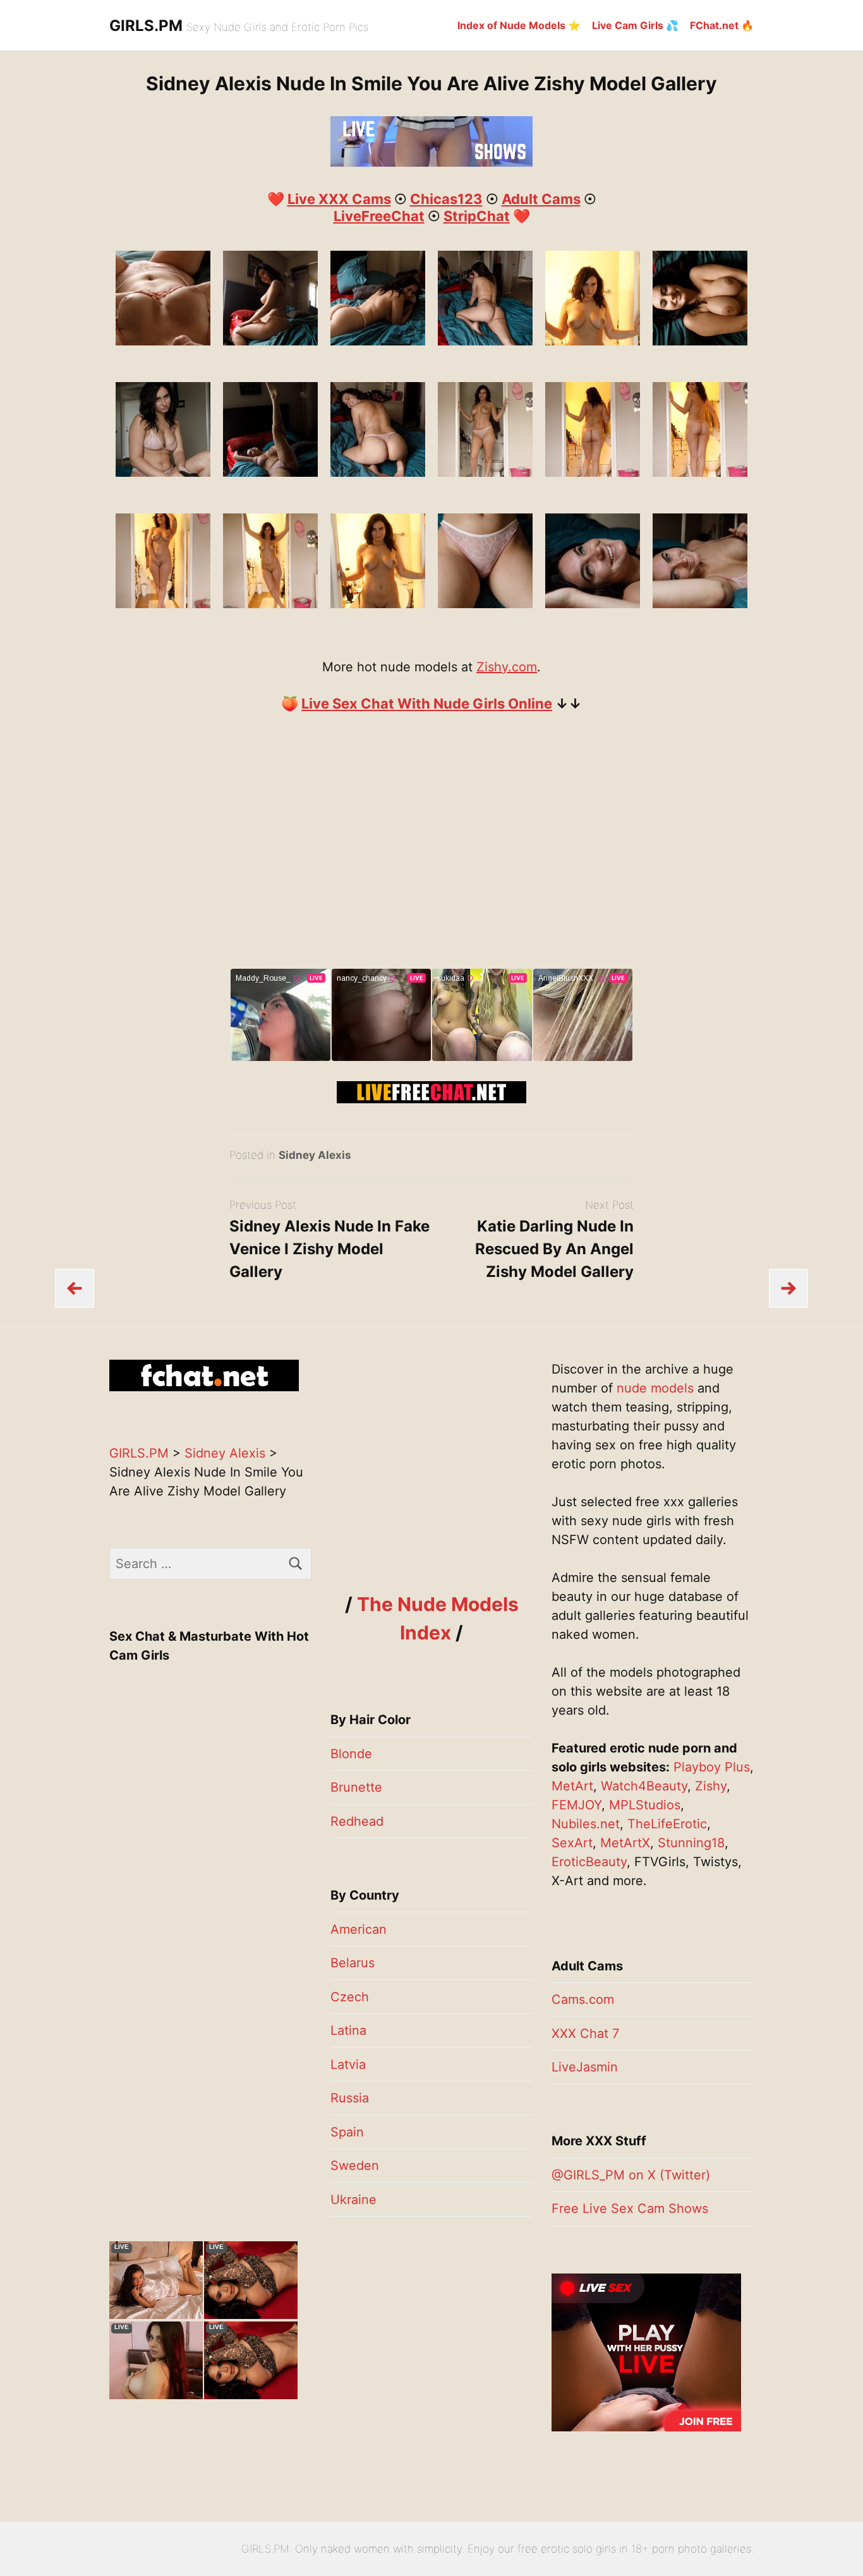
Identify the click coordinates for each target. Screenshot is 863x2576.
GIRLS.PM (146, 26)
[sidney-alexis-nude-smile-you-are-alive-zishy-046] (593, 472)
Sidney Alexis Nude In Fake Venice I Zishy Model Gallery (329, 1249)
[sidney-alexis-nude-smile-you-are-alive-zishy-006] (485, 604)
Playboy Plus (712, 1767)
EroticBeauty (589, 1862)
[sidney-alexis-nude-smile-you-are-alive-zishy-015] (270, 472)
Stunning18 (691, 1843)
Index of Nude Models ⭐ (519, 25)
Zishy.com (507, 667)
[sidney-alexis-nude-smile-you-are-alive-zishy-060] (378, 604)
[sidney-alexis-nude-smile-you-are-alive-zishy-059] (270, 604)
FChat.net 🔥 (722, 25)
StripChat (477, 216)
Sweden (355, 2166)
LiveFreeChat (379, 216)
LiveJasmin (585, 2067)
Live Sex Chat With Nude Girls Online (427, 704)
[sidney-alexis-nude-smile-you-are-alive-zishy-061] (593, 341)
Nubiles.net (586, 1824)
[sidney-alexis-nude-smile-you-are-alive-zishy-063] (700, 341)
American (359, 1929)
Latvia (348, 2064)
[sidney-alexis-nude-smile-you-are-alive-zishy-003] (163, 472)
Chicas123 (446, 199)
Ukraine (353, 2200)
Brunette (356, 1787)
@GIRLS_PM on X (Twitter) (631, 2175)
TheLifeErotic (667, 1824)
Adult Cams (541, 199)
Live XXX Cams (339, 199)
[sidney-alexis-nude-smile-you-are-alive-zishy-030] (270, 341)
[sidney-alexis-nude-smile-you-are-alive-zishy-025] (163, 341)
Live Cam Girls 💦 (635, 25)
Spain (347, 2132)
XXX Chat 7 (585, 2034)
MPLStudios (645, 1805)
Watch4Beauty (644, 1786)
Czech (350, 1997)
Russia (350, 2098)
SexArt (572, 1843)
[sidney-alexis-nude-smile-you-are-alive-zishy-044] (485, 472)
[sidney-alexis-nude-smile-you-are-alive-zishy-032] (378, 341)
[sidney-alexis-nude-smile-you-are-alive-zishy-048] (700, 472)
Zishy (711, 1786)
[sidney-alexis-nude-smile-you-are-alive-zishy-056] (163, 604)
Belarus (353, 1963)
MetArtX (625, 1843)
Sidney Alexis (315, 1155)
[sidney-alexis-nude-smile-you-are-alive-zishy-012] (700, 604)
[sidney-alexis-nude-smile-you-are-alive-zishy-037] (485, 341)
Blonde (351, 1754)
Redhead (357, 1821)
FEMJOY (576, 1805)
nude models (655, 1388)
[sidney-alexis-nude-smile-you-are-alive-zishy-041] (378, 472)
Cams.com (583, 1999)
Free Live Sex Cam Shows (630, 2208)
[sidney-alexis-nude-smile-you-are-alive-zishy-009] (593, 604)
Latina (348, 2030)
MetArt (572, 1786)
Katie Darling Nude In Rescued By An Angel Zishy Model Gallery (554, 1249)
